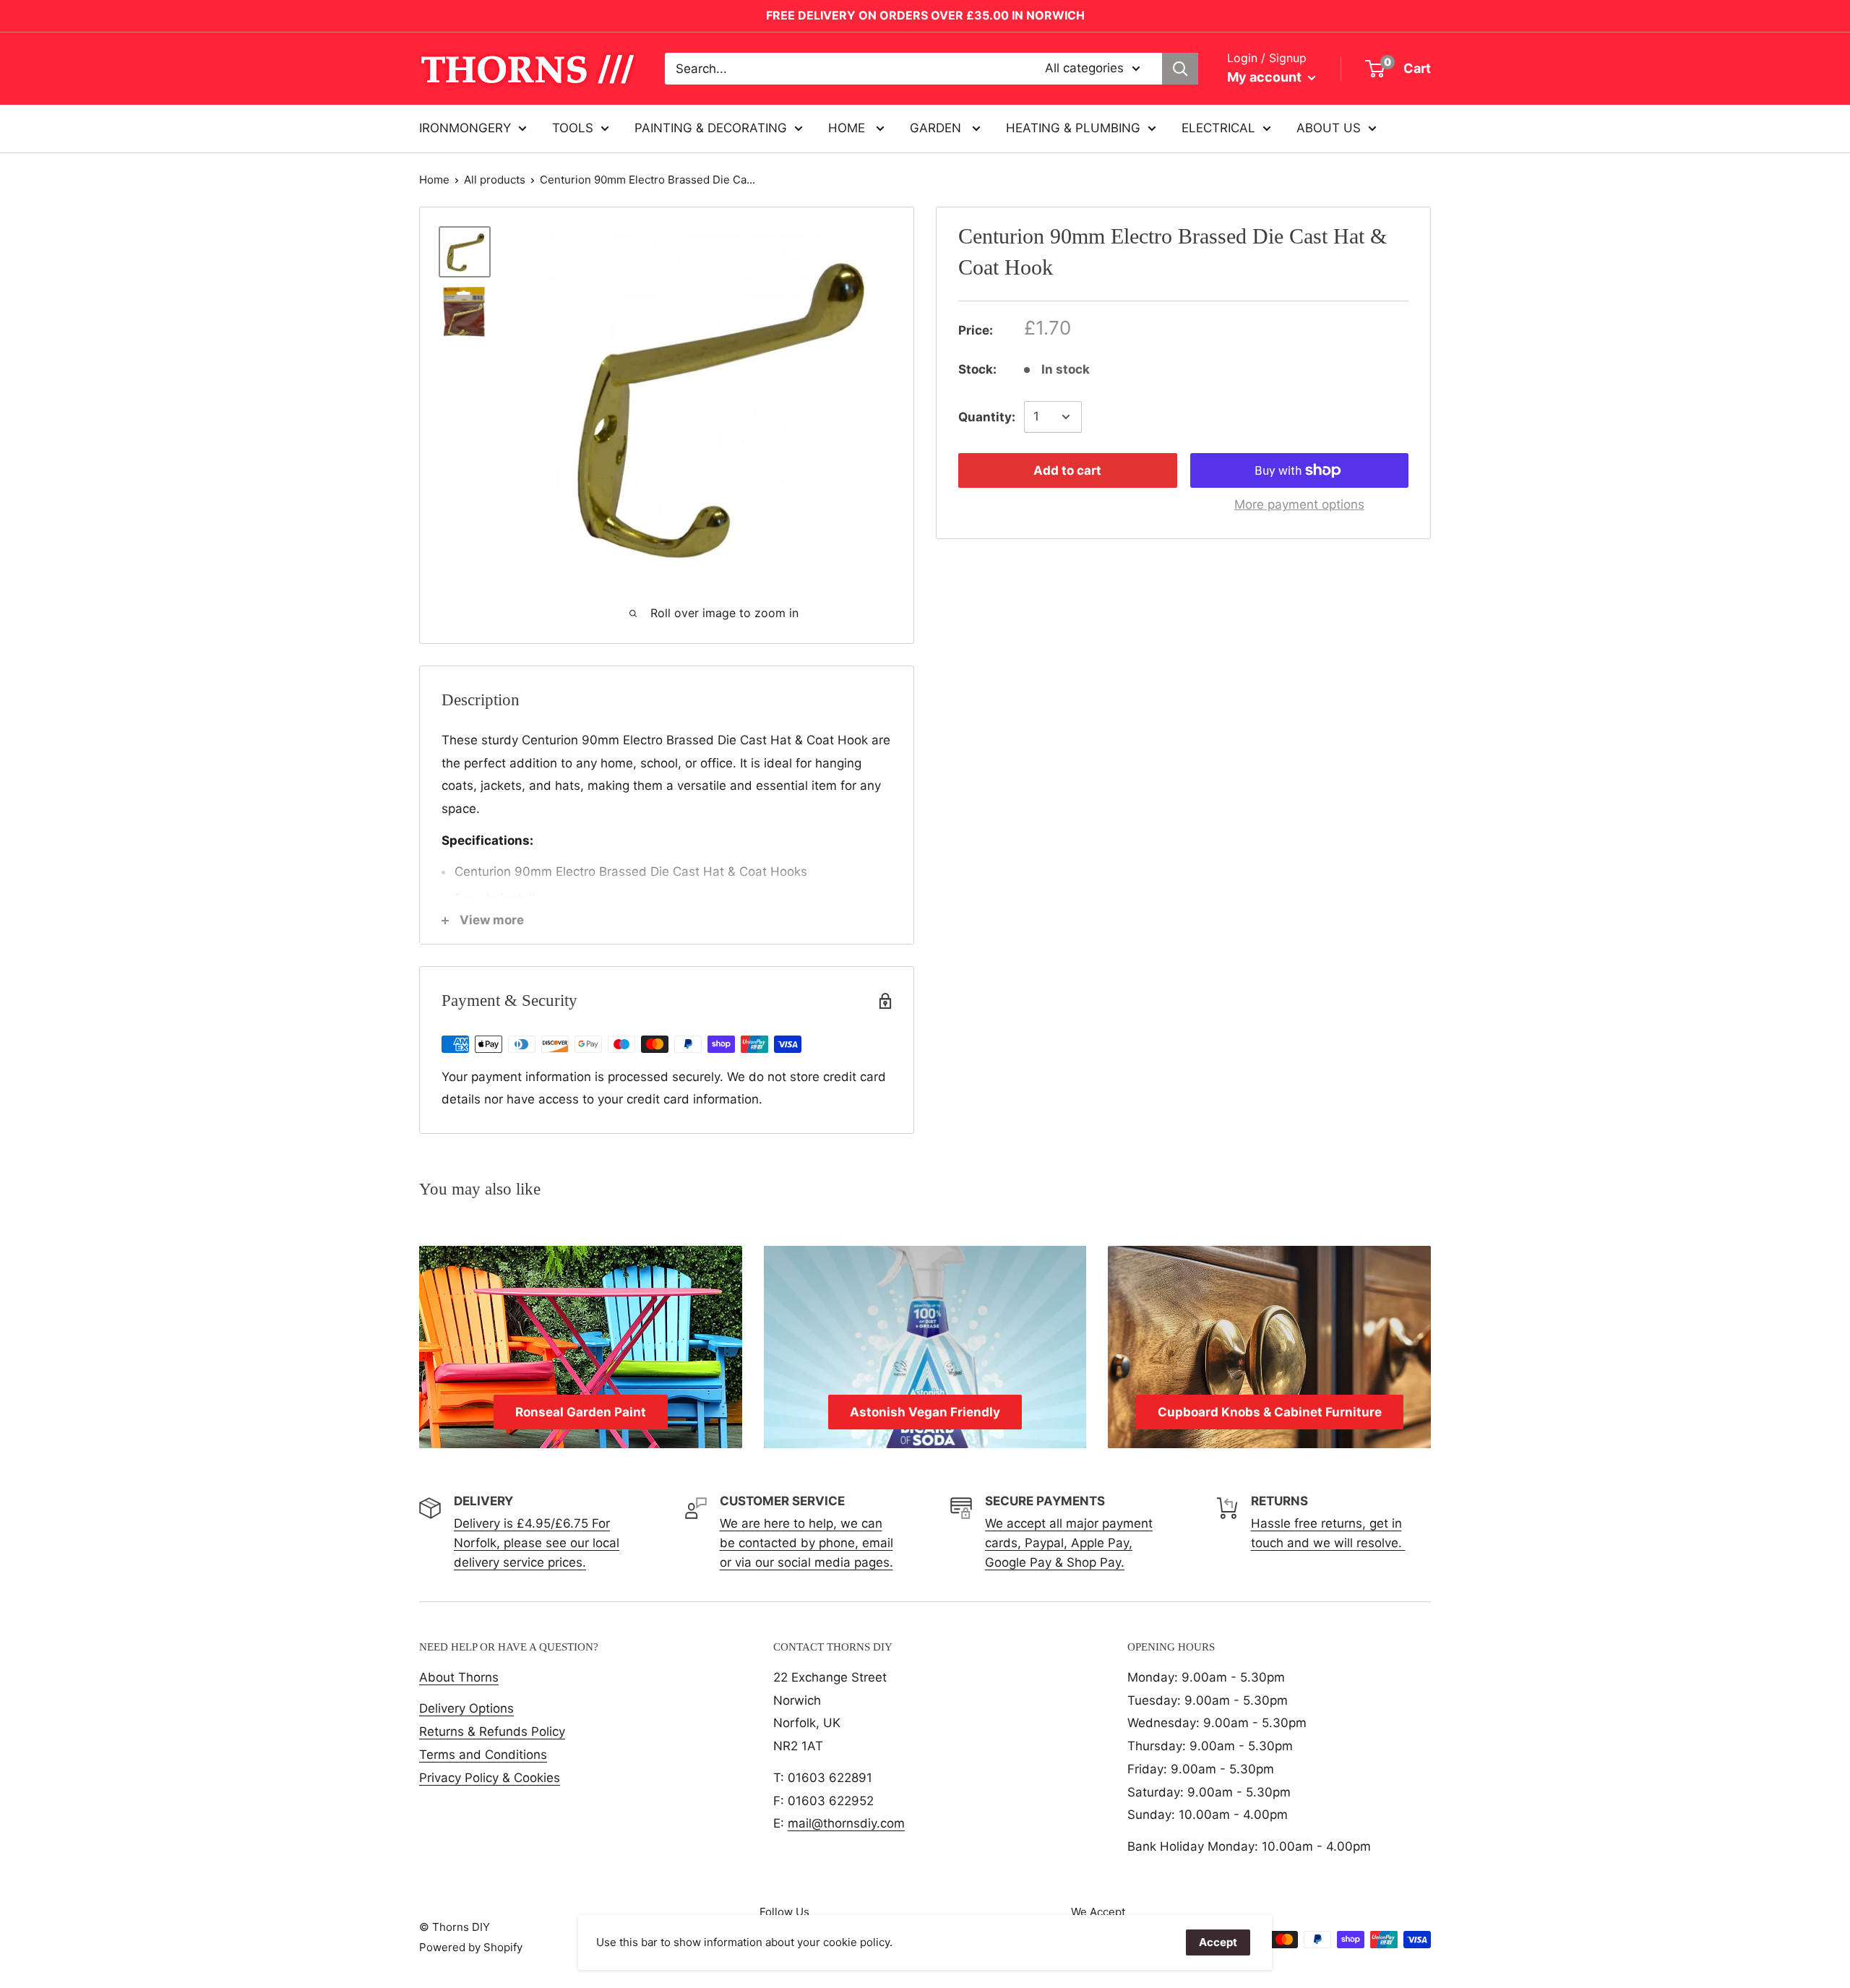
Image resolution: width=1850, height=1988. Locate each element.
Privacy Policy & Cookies (490, 1778)
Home (434, 180)
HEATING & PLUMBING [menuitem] (1073, 128)
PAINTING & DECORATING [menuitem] (711, 128)
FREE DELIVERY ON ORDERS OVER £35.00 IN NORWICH (925, 15)
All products (495, 180)
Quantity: (987, 416)
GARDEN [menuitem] (937, 128)
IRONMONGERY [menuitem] (465, 128)
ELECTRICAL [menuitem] (1218, 128)
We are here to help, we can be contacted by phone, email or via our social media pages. (806, 1543)
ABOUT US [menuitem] (1329, 128)
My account (1266, 77)
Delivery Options (466, 1708)
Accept (1218, 1942)
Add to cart (1067, 470)
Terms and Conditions (483, 1755)
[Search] (1180, 69)
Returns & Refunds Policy (492, 1731)
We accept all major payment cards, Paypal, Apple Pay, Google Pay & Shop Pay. (1069, 1543)
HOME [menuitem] (848, 128)
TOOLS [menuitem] (573, 128)
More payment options (1299, 504)
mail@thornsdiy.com (846, 1823)
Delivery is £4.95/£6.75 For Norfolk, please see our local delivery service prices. (537, 1543)
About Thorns (459, 1677)
